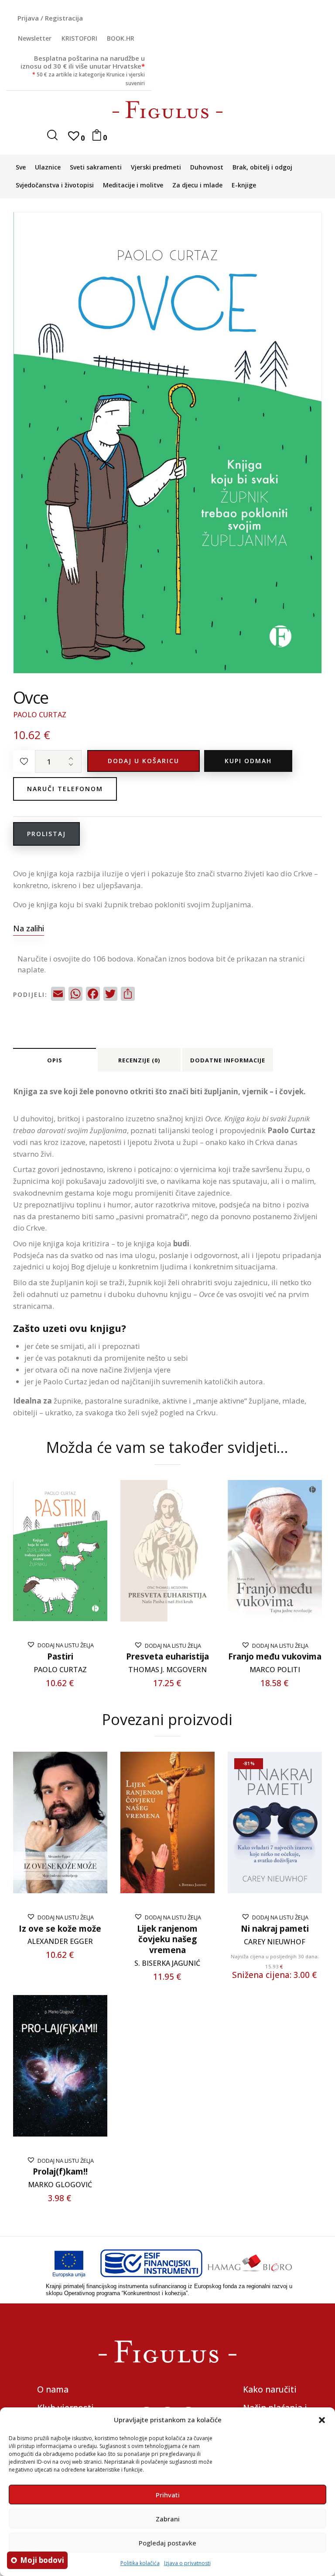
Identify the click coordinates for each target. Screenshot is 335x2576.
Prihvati (168, 2495)
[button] (322, 2420)
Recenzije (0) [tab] (139, 1060)
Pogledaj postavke (167, 2543)
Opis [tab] (55, 1060)
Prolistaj (46, 834)
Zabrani (168, 2519)
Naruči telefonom (65, 789)
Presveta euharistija (167, 1657)
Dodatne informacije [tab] (228, 1060)
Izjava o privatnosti (187, 2563)
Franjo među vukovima (275, 1657)
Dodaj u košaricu (144, 761)
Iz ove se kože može (60, 1929)
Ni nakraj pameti (275, 1929)
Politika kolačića (140, 2563)
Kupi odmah (248, 761)
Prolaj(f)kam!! (60, 2172)
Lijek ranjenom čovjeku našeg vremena (167, 1940)
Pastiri (60, 1657)
